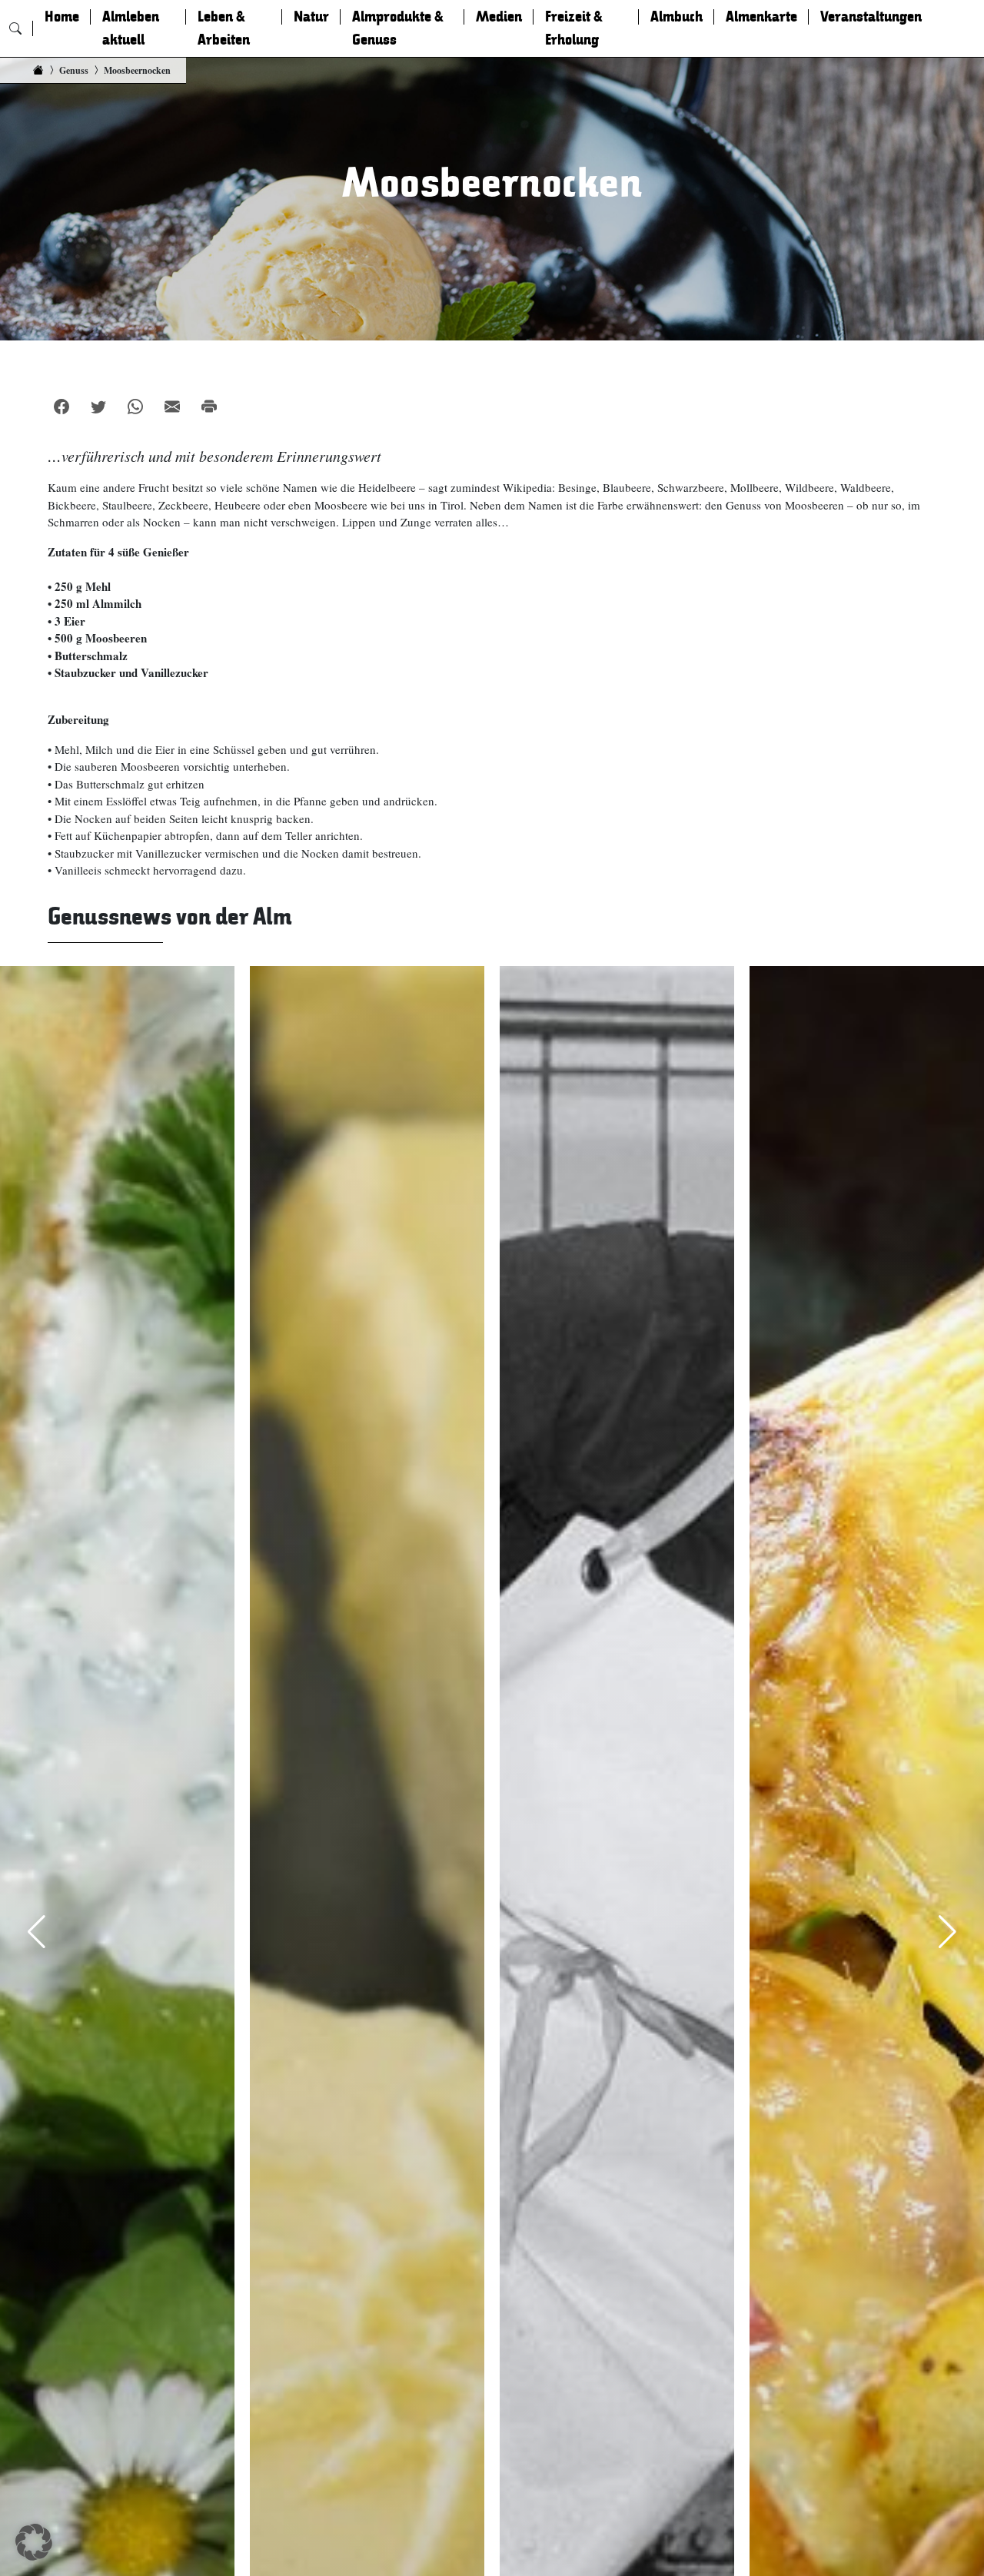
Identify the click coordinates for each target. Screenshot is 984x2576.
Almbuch (676, 17)
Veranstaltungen (871, 17)
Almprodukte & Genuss (398, 28)
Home (62, 17)
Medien (499, 17)
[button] (34, 2542)
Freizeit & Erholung (574, 28)
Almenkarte (761, 17)
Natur (311, 17)
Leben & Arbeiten (224, 28)
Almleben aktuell (131, 28)
